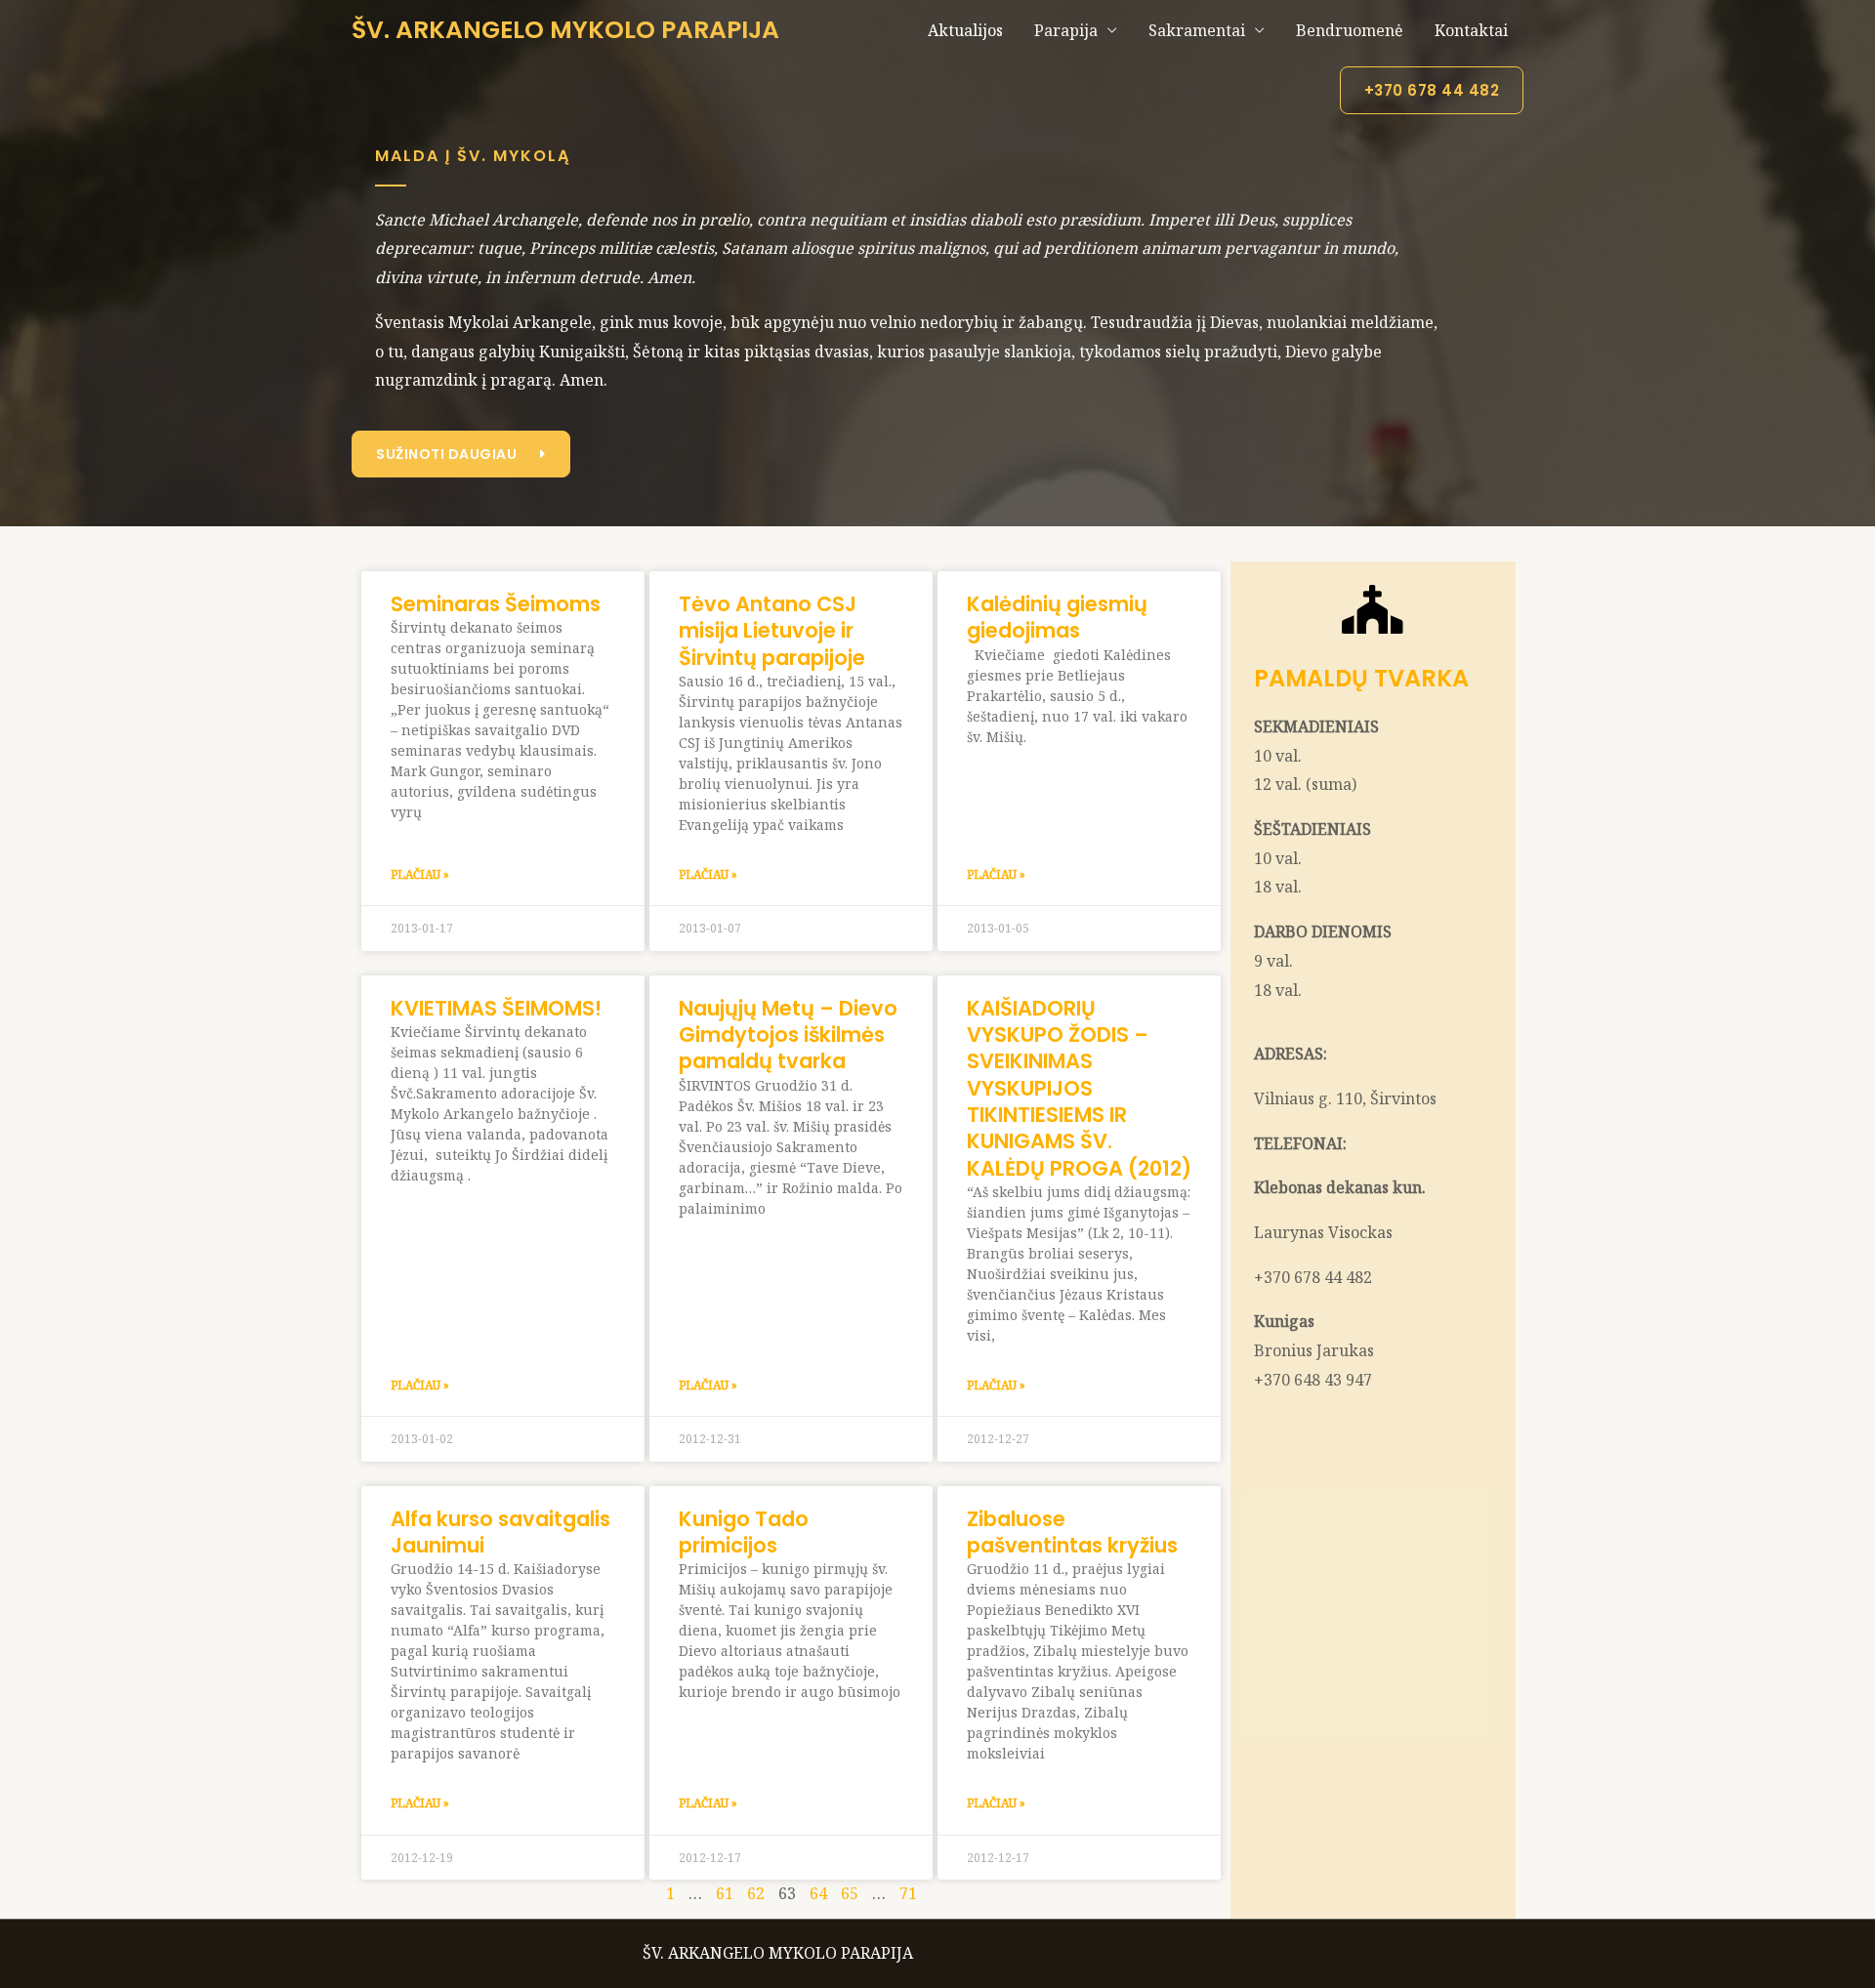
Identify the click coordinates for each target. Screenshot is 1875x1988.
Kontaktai (1471, 30)
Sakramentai (1197, 30)
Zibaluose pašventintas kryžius (1072, 1532)
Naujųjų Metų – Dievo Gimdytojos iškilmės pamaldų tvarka (788, 1035)
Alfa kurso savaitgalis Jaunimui (500, 1532)
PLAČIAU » (420, 874)
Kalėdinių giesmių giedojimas (1057, 617)
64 (818, 1893)
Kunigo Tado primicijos (744, 1532)
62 (756, 1893)
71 (908, 1893)
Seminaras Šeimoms (496, 604)
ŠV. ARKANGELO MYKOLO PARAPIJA (565, 30)
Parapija (1066, 30)
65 (850, 1893)
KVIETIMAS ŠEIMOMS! (496, 1008)
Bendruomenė (1350, 30)
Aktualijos (965, 30)
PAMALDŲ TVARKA (1361, 678)
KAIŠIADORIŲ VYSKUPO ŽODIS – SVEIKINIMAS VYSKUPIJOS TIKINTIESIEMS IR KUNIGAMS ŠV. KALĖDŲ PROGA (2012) (1079, 1088)
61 (725, 1893)
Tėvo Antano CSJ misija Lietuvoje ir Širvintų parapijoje (772, 631)
